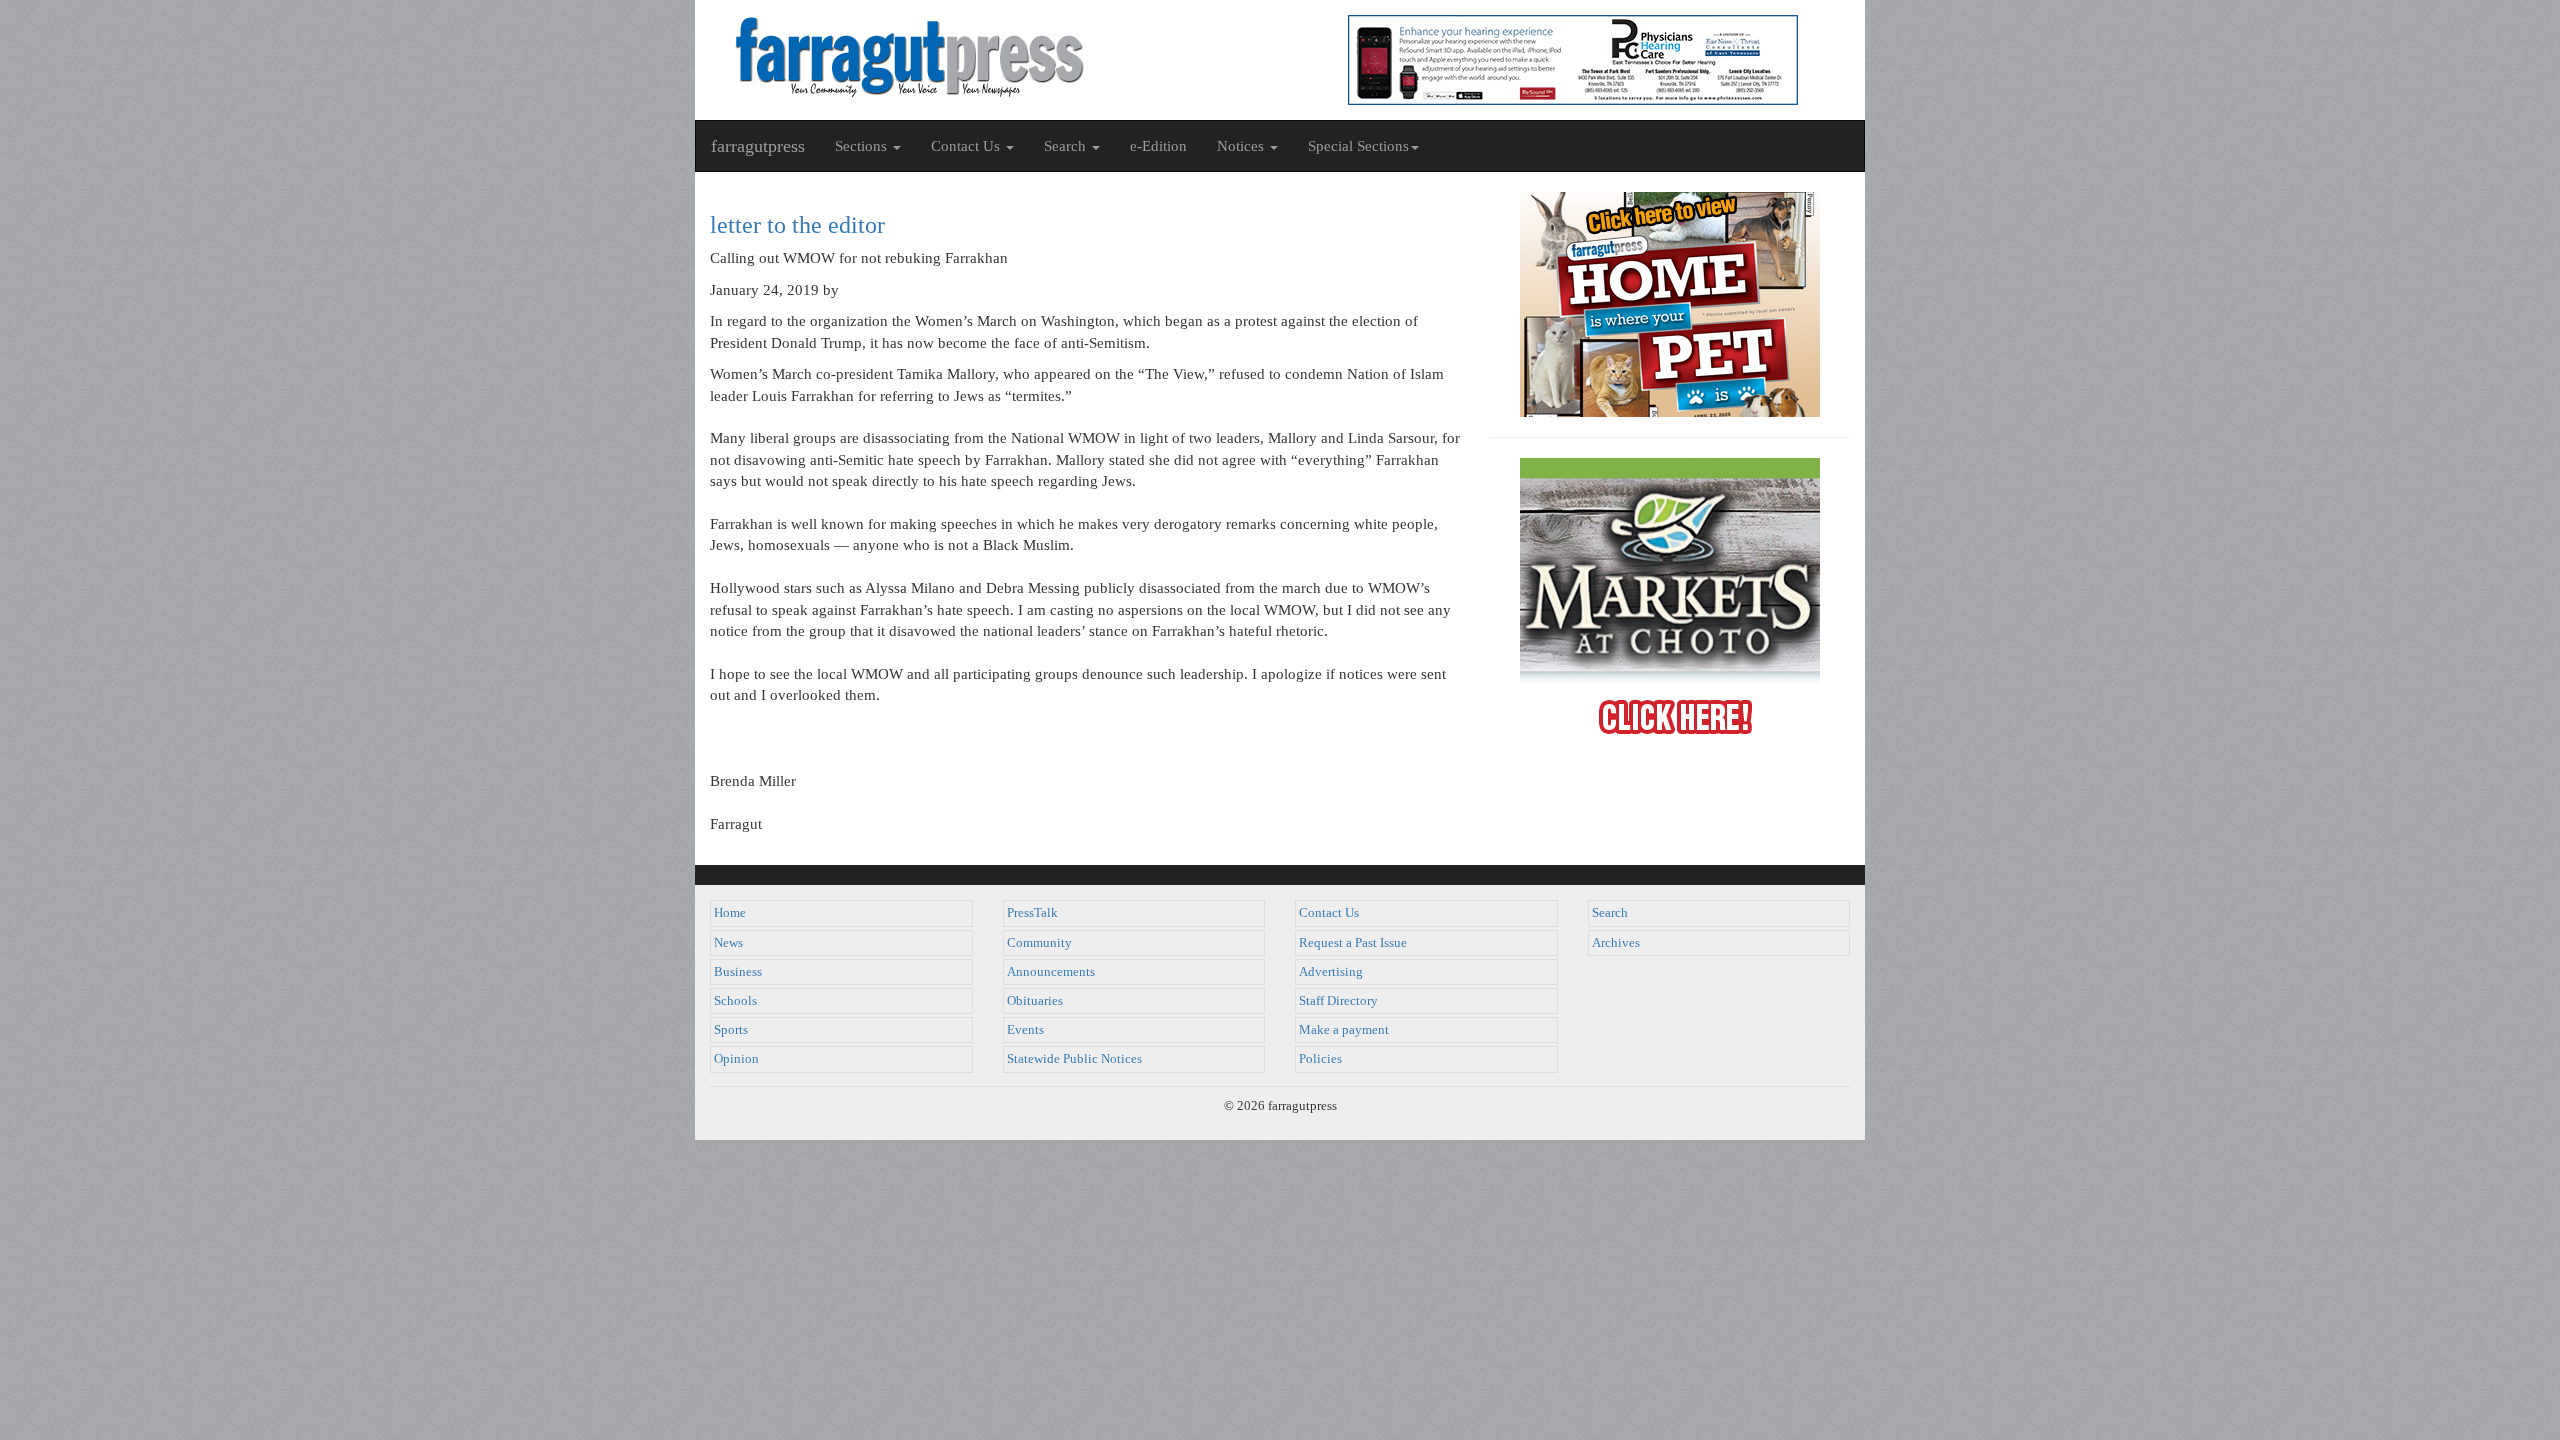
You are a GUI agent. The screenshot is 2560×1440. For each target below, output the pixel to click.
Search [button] (1067, 146)
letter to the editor (797, 225)
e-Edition (1158, 146)
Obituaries (1035, 1001)
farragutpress (758, 146)
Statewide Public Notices (1074, 1059)
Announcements (1051, 972)
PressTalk (1032, 913)
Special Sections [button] (1358, 146)
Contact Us (1329, 913)
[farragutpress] (987, 57)
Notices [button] (1242, 146)
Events (1025, 1030)
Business (738, 972)
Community (1039, 943)
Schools (735, 1001)
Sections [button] (863, 146)
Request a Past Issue (1353, 943)
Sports (731, 1030)
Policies (1320, 1059)
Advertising (1331, 972)
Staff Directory (1338, 1001)
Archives (1616, 943)
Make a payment (1344, 1030)
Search (1610, 913)
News (728, 943)
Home (730, 913)
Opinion (736, 1059)
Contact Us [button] (967, 146)
